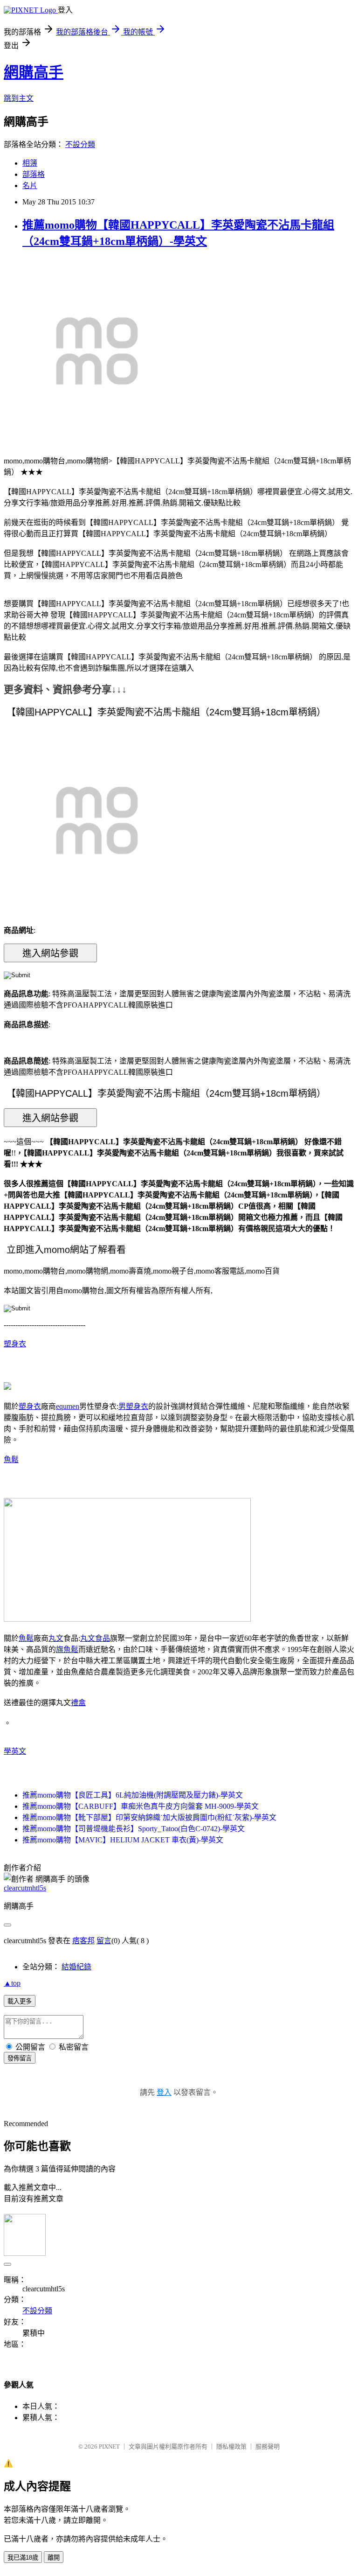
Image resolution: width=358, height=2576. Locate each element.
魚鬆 (11, 1459)
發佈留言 (20, 2058)
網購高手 (34, 72)
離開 (54, 2558)
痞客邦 (83, 1941)
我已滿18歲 (23, 2558)
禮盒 (78, 1703)
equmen (68, 1406)
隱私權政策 (231, 2446)
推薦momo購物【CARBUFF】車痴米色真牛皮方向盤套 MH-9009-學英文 (141, 1806)
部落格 (34, 174)
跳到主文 (19, 98)
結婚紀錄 (76, 1967)
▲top (12, 1983)
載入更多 (20, 2001)
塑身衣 (15, 1344)
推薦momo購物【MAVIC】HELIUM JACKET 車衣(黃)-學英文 (123, 1840)
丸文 (56, 1638)
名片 (30, 185)
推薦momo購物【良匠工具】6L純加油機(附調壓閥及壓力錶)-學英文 (133, 1795)
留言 (104, 1941)
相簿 (30, 163)
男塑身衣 (133, 1406)
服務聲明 (268, 2446)
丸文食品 (95, 1638)
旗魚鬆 (67, 1649)
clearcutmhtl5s (25, 1888)
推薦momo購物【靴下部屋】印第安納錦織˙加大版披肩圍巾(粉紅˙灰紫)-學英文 (149, 1817)
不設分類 (80, 144)
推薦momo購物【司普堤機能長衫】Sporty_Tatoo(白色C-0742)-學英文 (134, 1829)
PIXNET (109, 2446)
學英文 (15, 1751)
